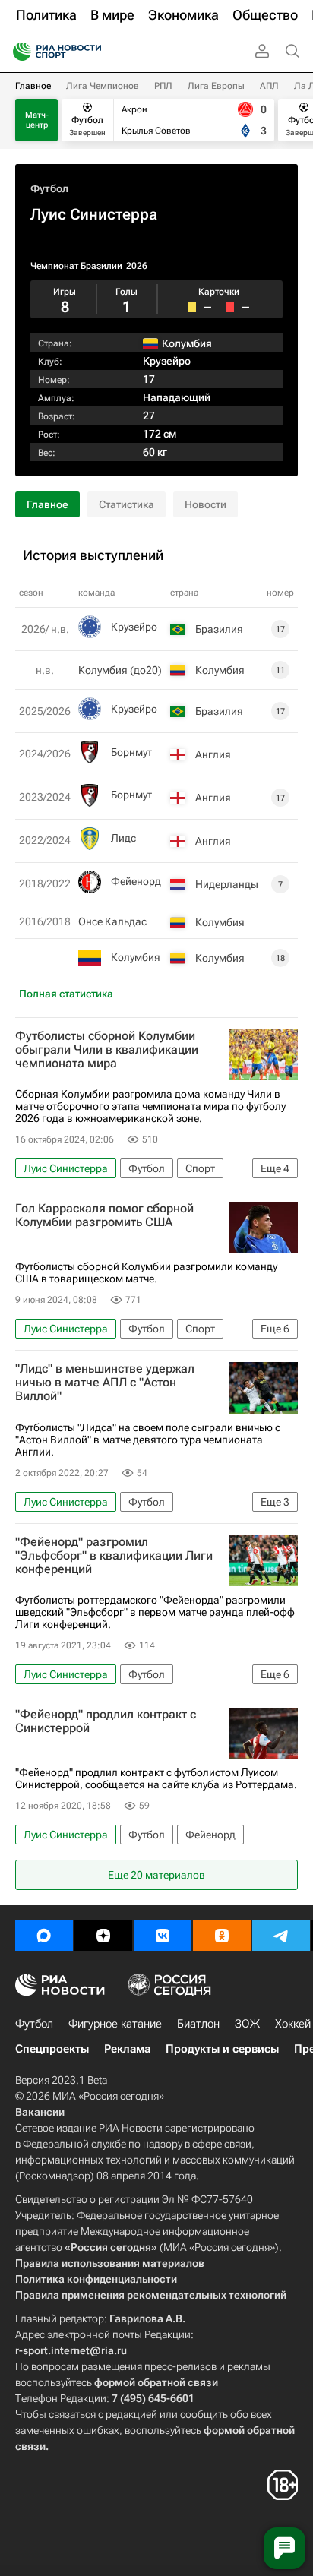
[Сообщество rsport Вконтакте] (163, 1936)
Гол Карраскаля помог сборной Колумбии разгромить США (104, 1215)
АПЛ (269, 86)
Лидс (123, 838)
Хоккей (293, 2024)
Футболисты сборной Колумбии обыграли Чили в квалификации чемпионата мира (107, 1050)
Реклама (127, 2049)
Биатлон (198, 2024)
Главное (33, 86)
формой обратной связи (156, 2382)
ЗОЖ (247, 2024)
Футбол (49, 188)
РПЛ (163, 86)
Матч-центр (37, 120)
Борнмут (131, 752)
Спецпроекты (52, 2049)
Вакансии (40, 2112)
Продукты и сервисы (222, 2049)
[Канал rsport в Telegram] (281, 1936)
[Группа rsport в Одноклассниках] (222, 1936)
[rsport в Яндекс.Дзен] (103, 1936)
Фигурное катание (115, 2024)
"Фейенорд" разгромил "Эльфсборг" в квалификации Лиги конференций (114, 1556)
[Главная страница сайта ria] (17, 52)
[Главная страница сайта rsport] (91, 52)
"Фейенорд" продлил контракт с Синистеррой (106, 1721)
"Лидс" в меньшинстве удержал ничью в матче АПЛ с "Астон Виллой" (105, 1383)
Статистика (126, 504)
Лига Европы (216, 86)
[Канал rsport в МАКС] (44, 1936)
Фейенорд (136, 881)
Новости (206, 504)
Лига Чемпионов (103, 86)
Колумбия (136, 957)
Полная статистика (66, 994)
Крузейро (167, 361)
